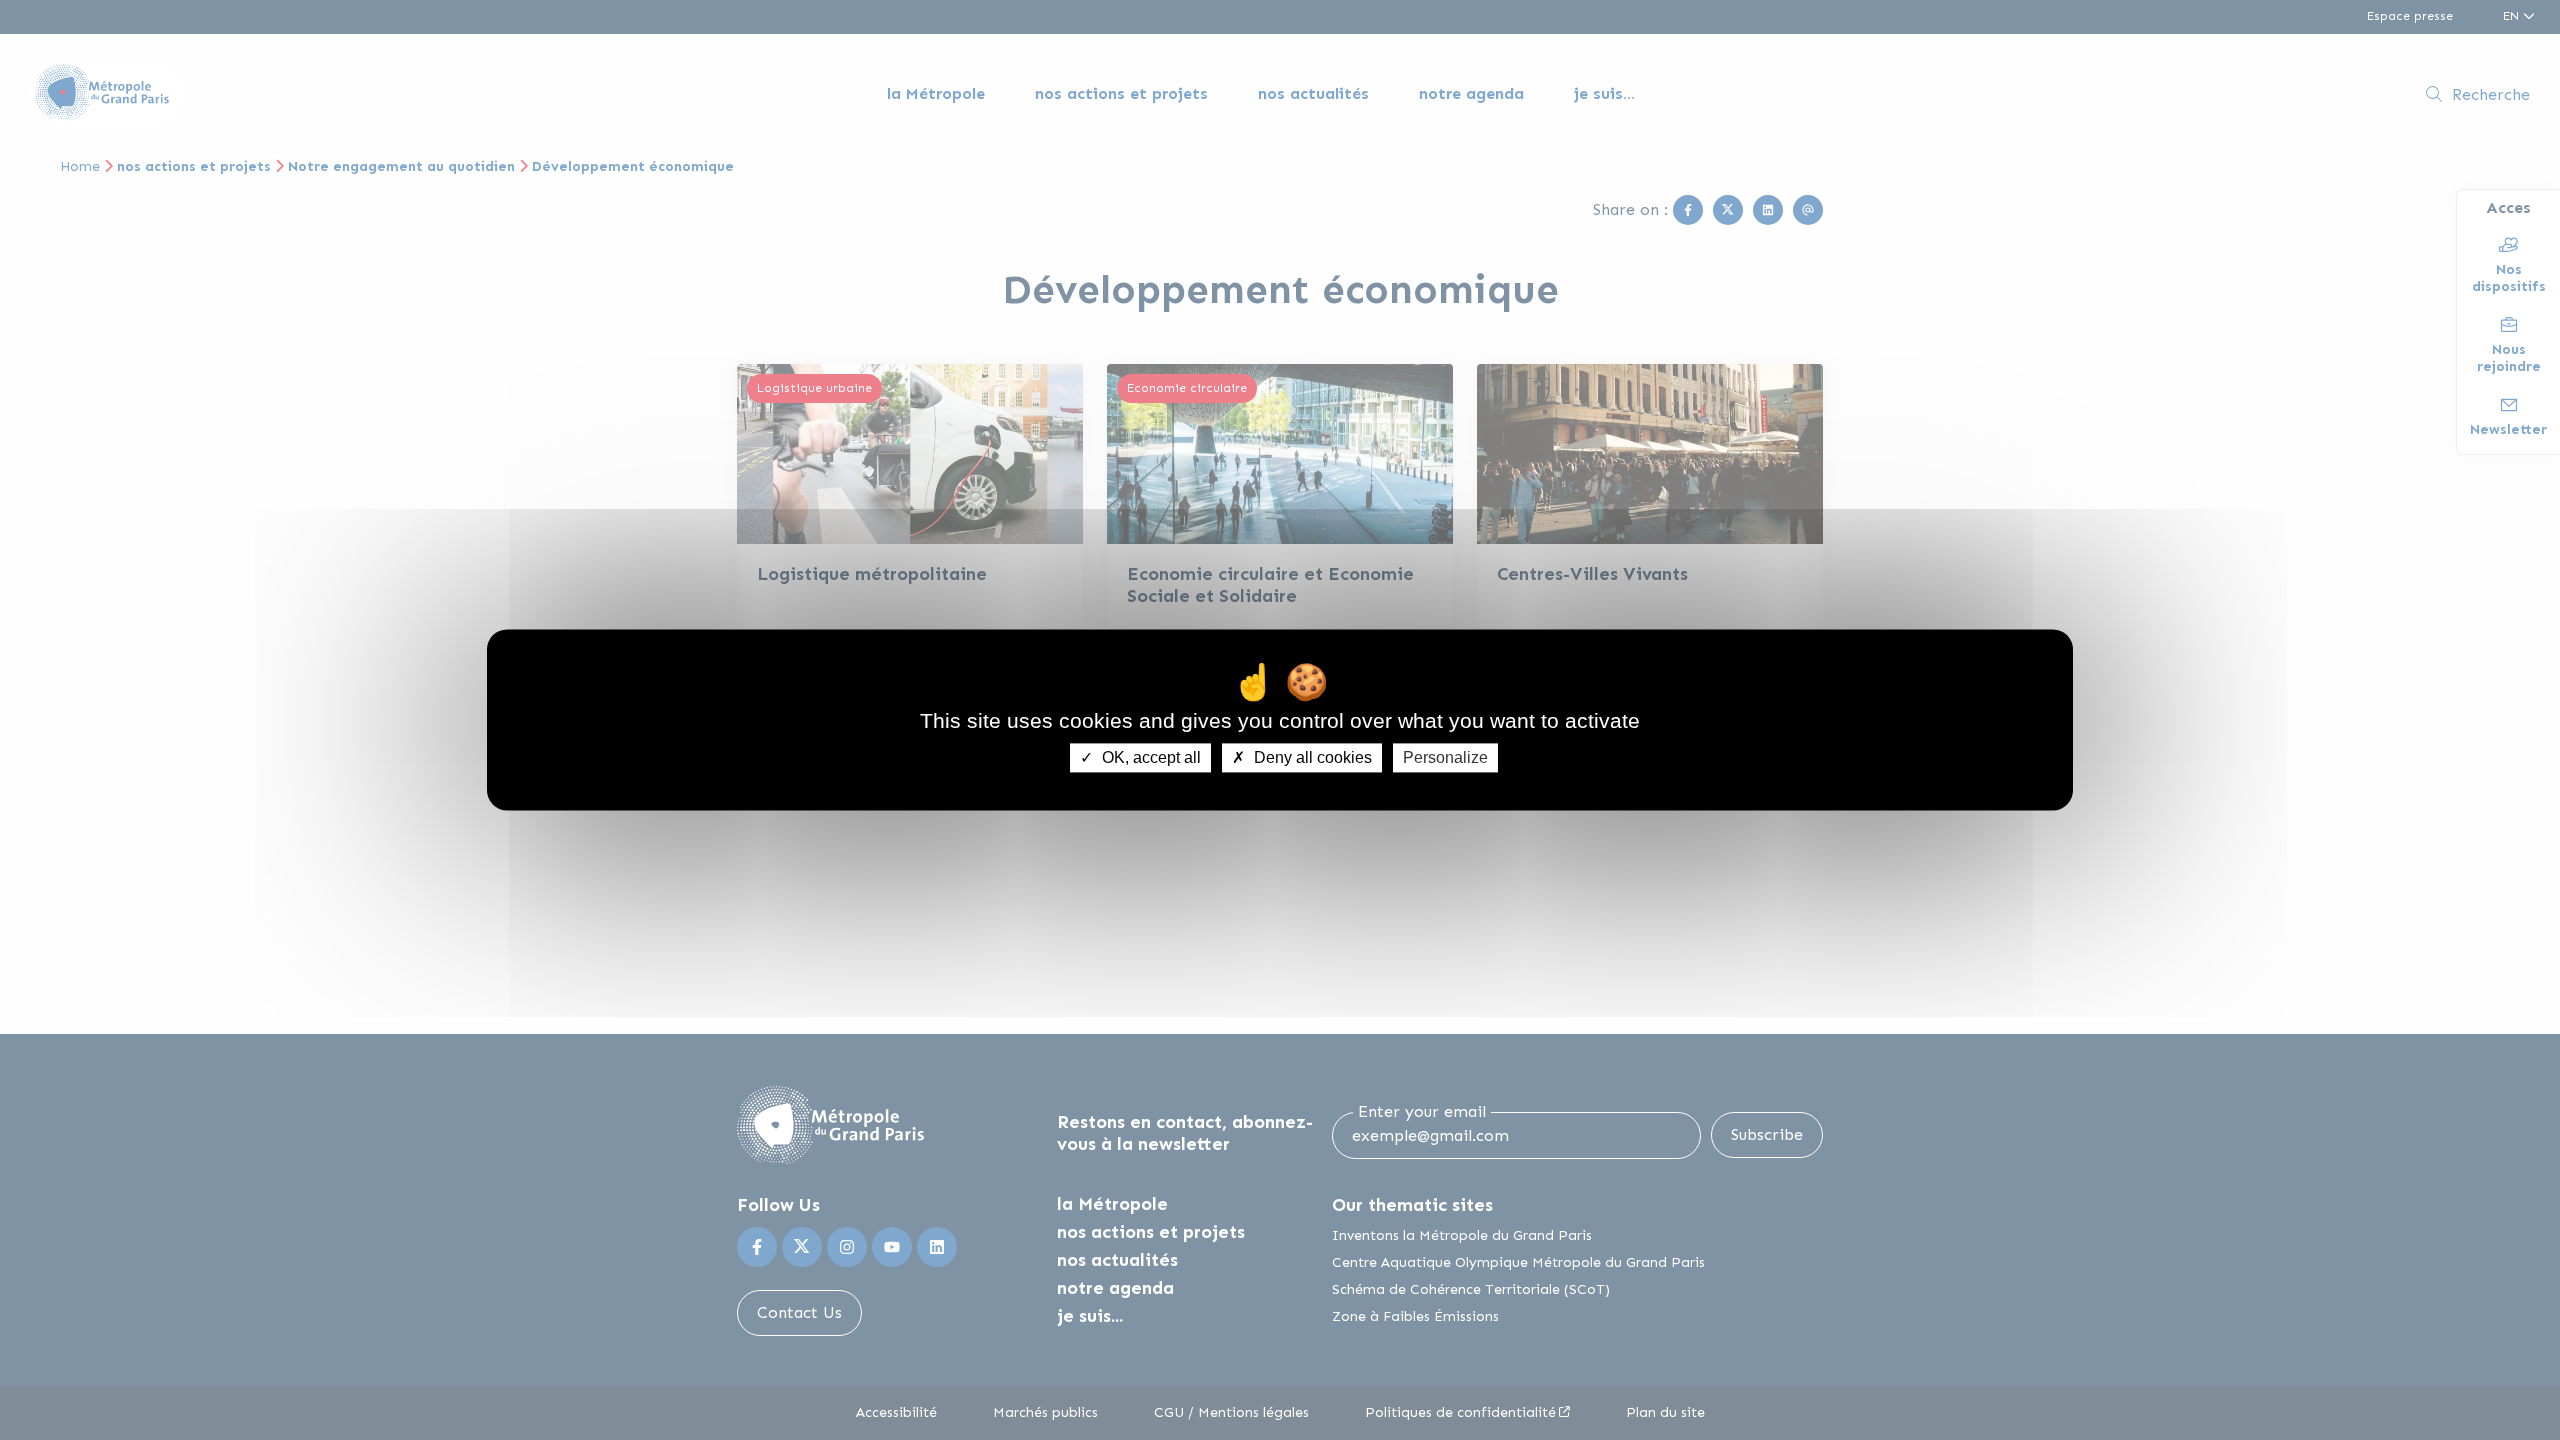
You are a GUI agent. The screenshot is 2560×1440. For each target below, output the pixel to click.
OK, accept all (1149, 757)
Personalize (1445, 757)
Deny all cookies (1311, 757)
